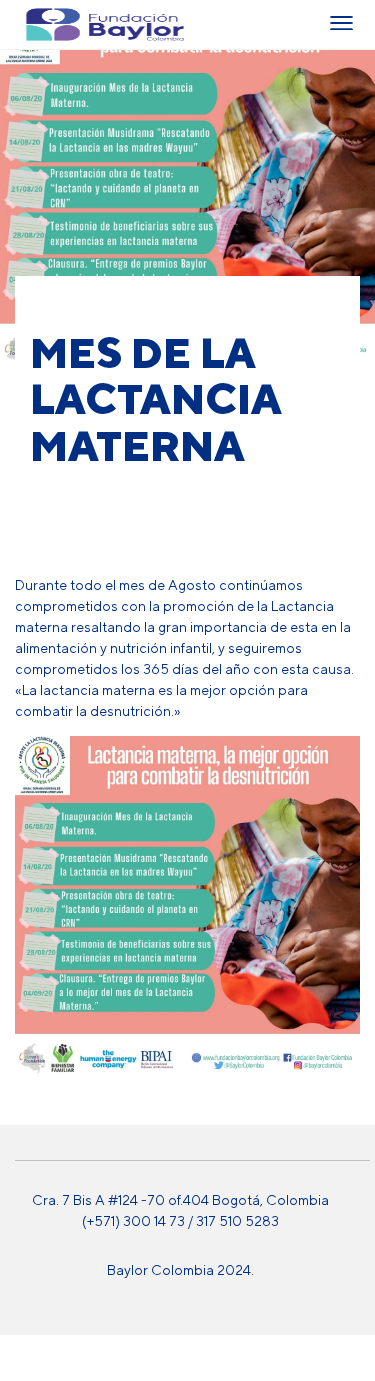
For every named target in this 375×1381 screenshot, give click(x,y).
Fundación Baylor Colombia (39, 24)
